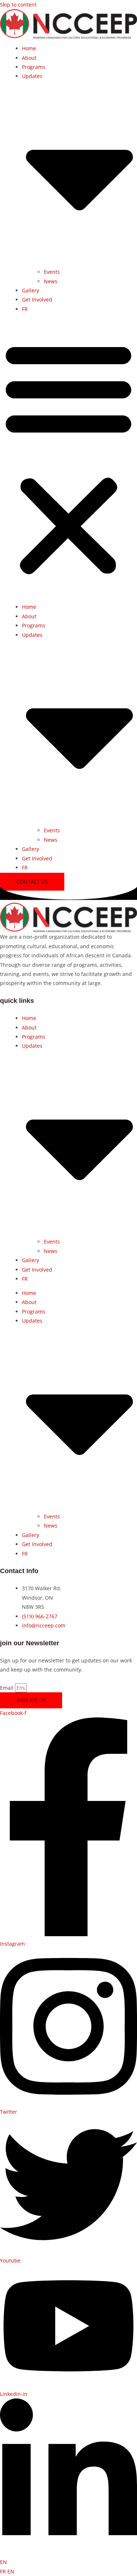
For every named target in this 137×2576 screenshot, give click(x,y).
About (29, 58)
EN (3, 2562)
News (51, 281)
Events (52, 272)
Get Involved (37, 299)
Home (29, 48)
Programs (34, 67)
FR (4, 2571)
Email (7, 1688)
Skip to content (18, 5)
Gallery (31, 290)
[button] (68, 458)
